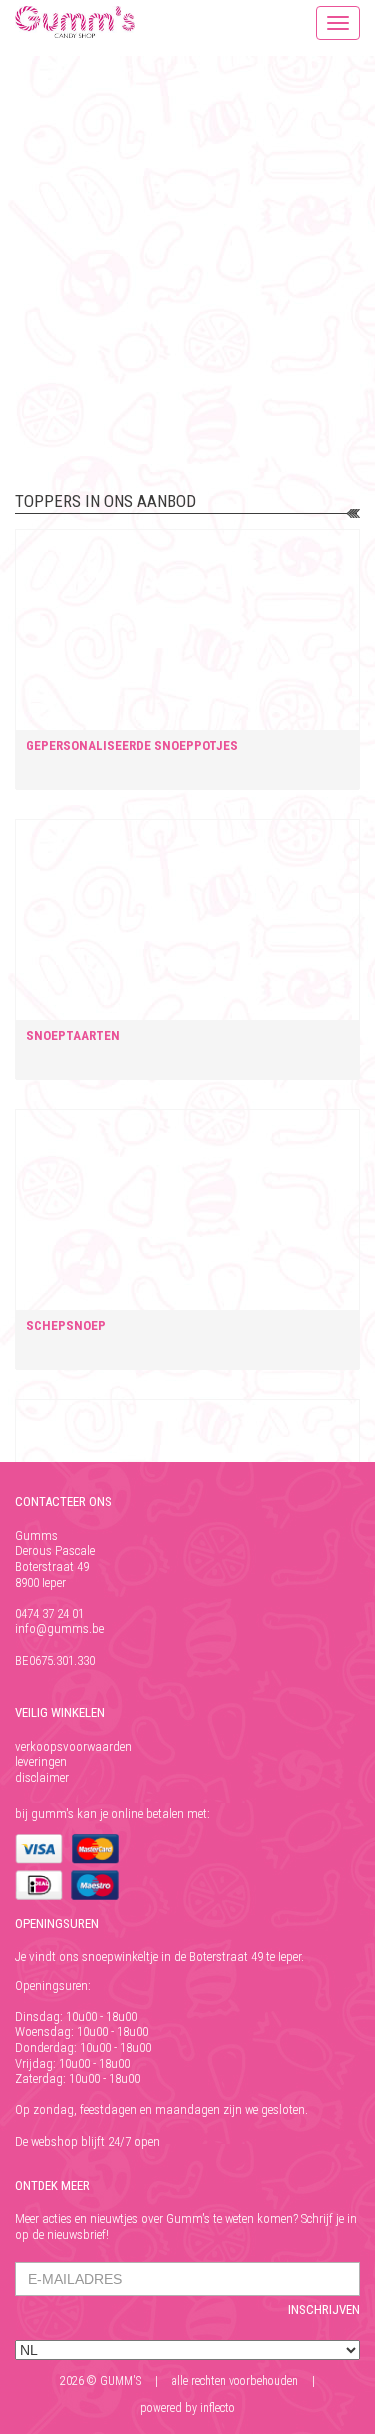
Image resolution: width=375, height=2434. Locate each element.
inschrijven (324, 2309)
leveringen (41, 1761)
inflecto (217, 2408)
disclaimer (42, 1777)
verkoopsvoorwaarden (73, 1746)
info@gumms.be (59, 1628)
